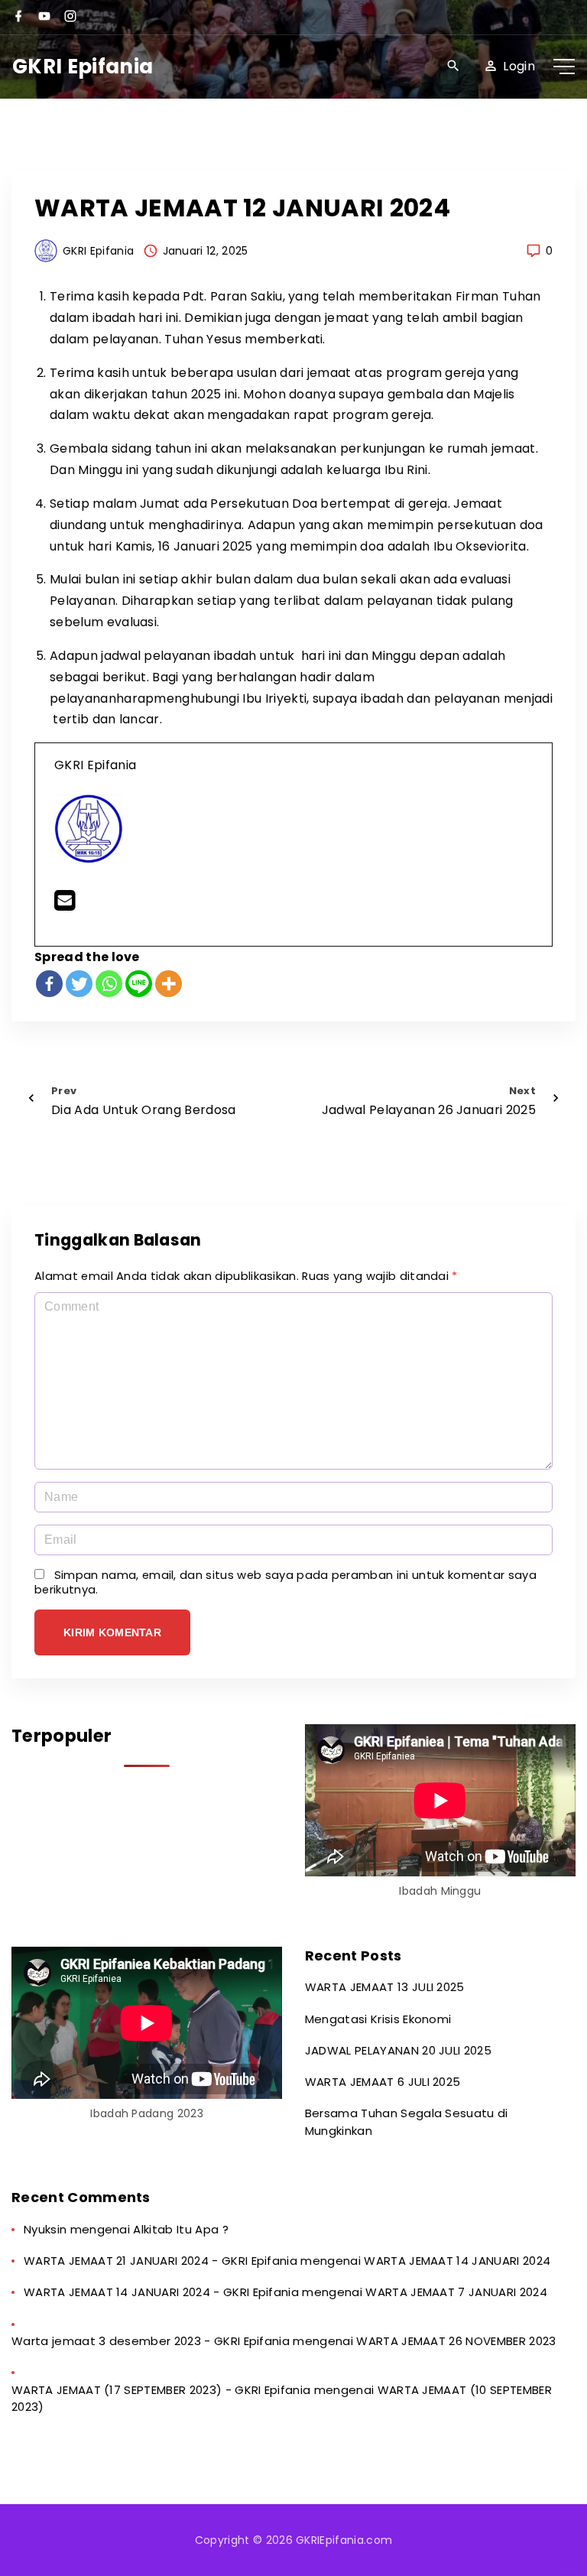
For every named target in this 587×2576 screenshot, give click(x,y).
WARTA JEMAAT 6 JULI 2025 (383, 2082)
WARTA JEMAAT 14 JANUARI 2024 (457, 2261)
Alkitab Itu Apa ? (180, 2229)
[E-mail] (65, 905)
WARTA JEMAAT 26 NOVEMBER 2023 (456, 2341)
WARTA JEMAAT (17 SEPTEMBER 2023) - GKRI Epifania (161, 2390)
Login (519, 66)
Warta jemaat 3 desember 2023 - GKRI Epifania (151, 2341)
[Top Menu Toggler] (564, 67)
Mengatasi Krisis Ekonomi (378, 2019)
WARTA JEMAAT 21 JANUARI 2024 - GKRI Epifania (161, 2261)
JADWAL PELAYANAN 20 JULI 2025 (398, 2050)
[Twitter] (79, 984)
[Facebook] (49, 984)
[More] (169, 984)
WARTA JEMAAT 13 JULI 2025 (385, 1987)
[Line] (139, 984)
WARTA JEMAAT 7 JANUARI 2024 (456, 2292)
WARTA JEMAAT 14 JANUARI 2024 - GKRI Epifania (161, 2292)
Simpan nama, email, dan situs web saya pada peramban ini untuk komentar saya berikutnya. (285, 1582)
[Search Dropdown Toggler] (453, 67)
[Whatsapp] (109, 984)
